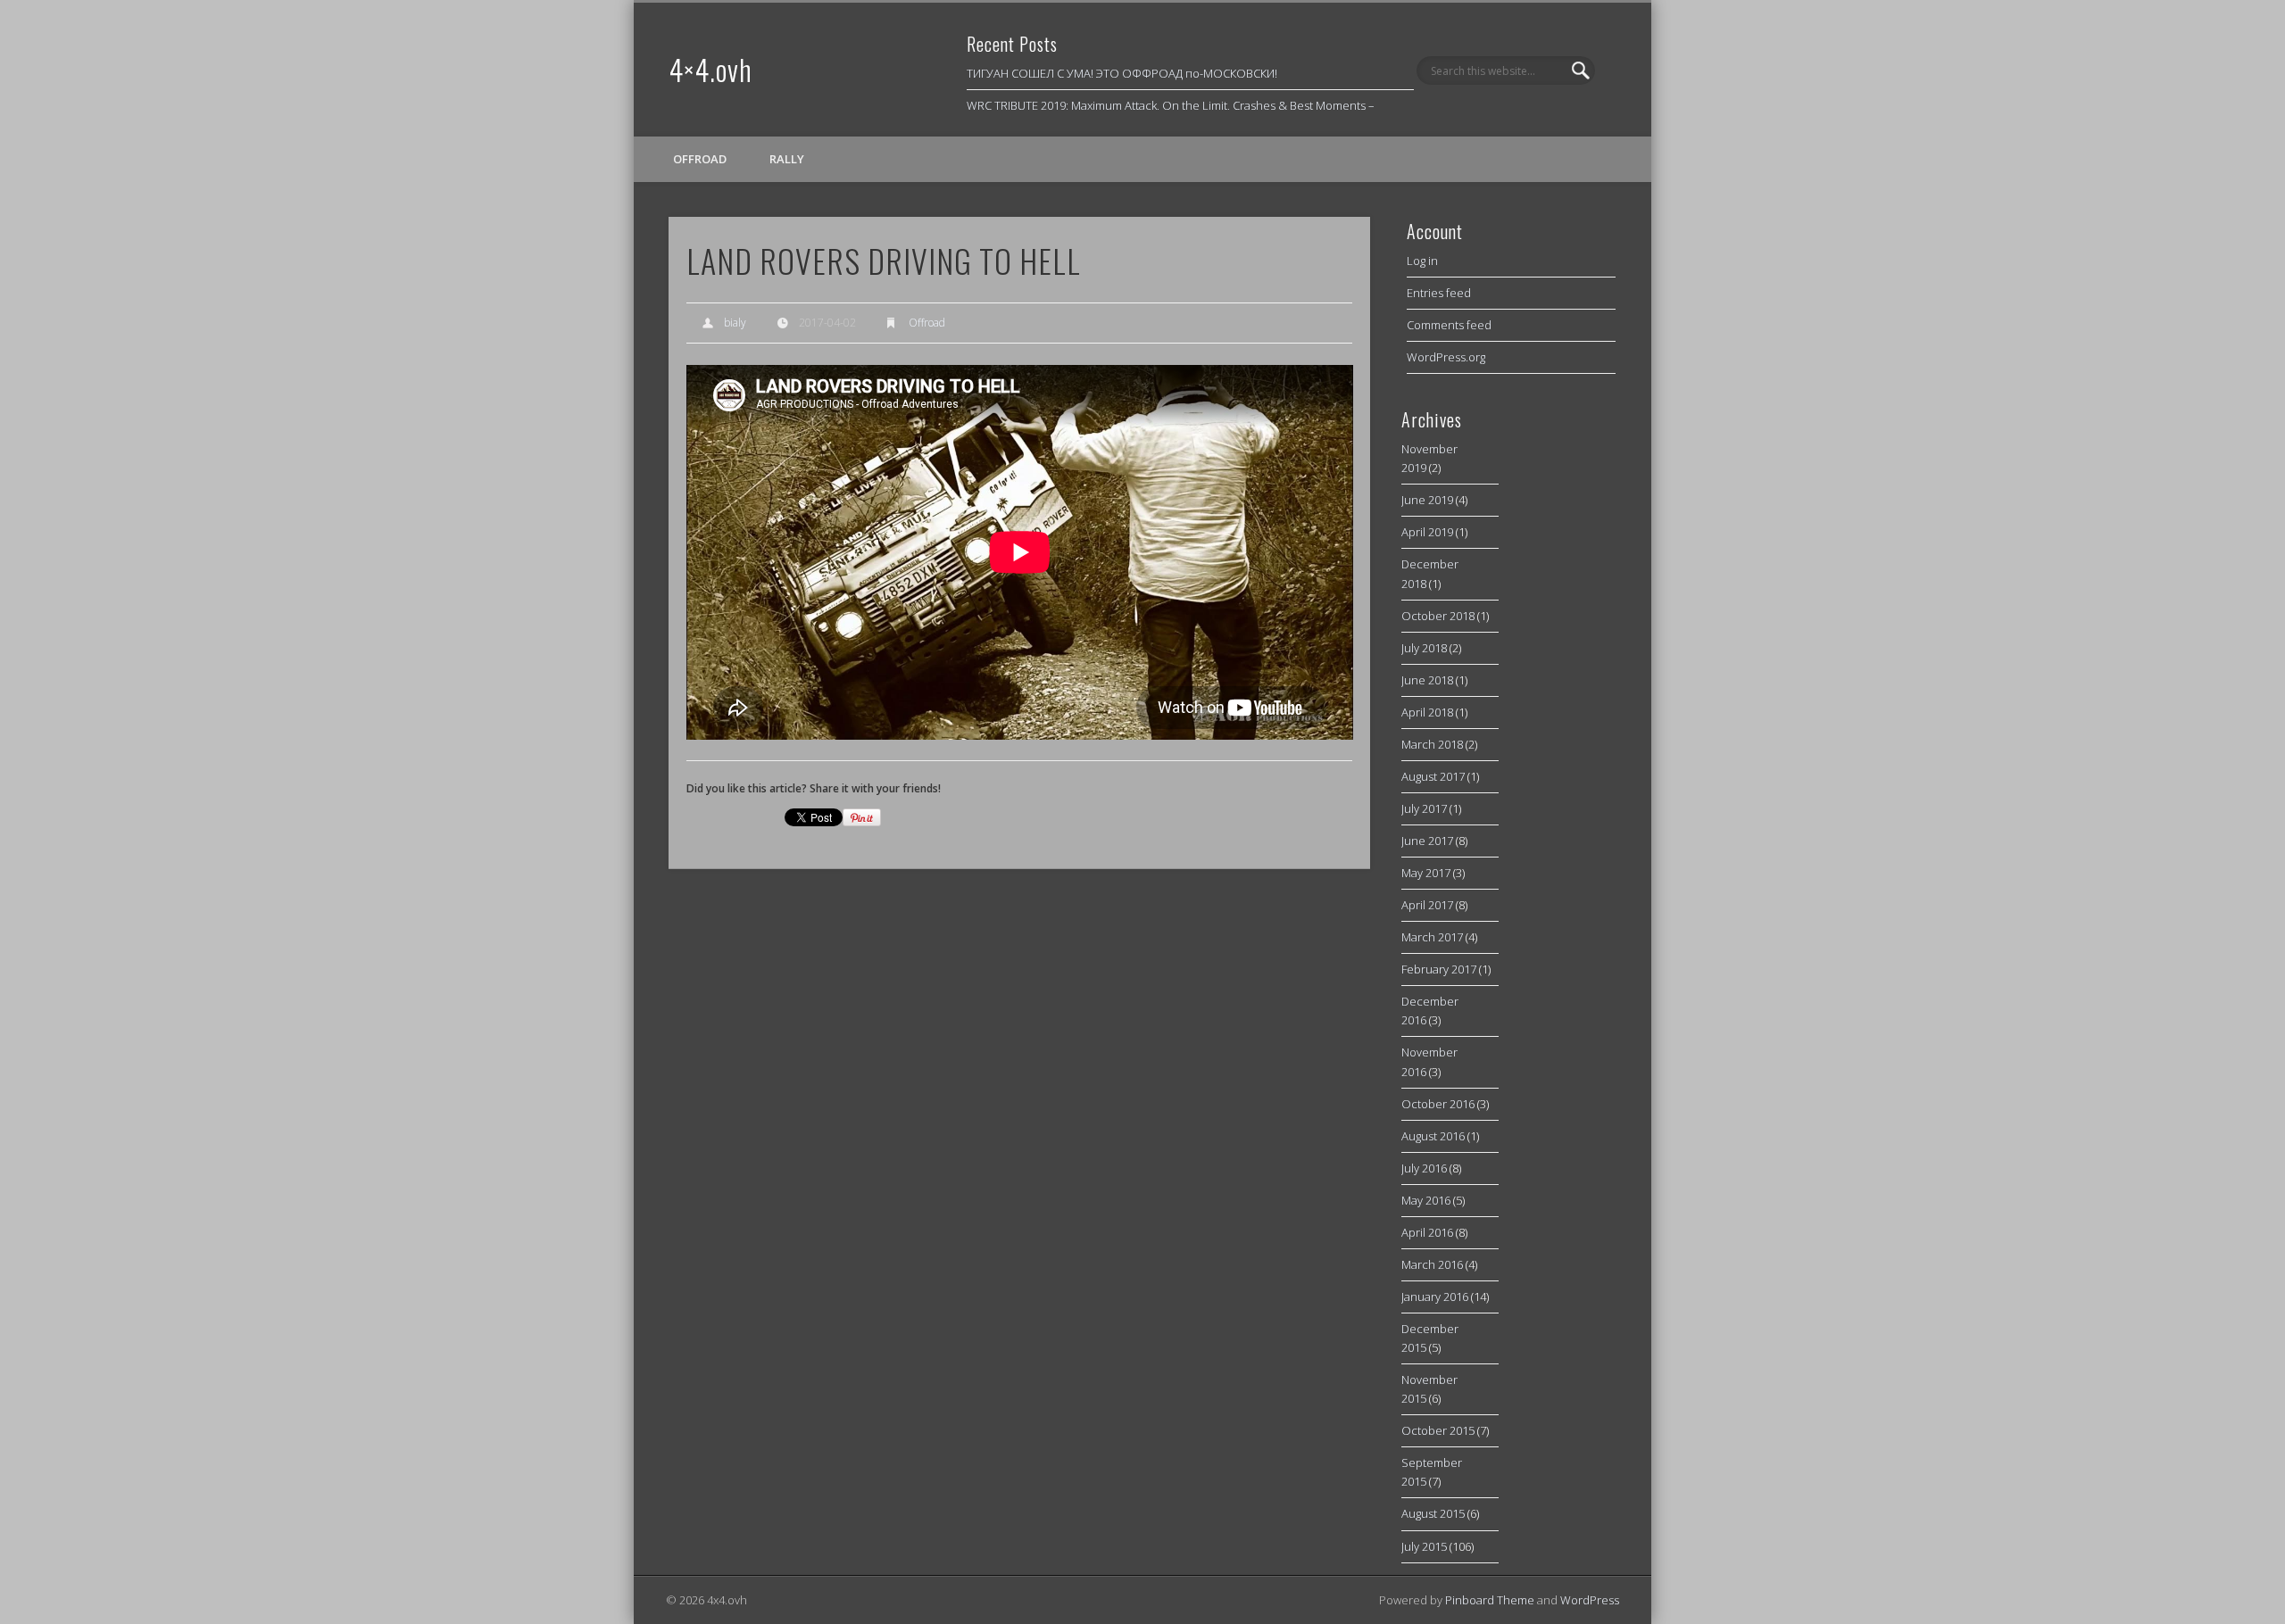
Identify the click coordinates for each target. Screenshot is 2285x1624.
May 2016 (1426, 1200)
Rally (787, 159)
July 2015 (1424, 1546)
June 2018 (1427, 680)
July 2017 (1424, 808)
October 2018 (1438, 616)
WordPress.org (1446, 357)
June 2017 (1427, 841)
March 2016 (1432, 1264)
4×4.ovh (710, 69)
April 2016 (1427, 1232)
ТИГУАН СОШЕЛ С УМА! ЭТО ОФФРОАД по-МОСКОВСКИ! (1122, 73)
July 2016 (1424, 1168)
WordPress (1590, 1600)
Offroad (700, 159)
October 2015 (1438, 1430)
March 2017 (1432, 937)
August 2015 (1433, 1513)
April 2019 (1427, 532)
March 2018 (1432, 744)
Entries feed (1439, 293)
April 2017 (1427, 905)
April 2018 (1427, 712)
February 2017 (1439, 969)
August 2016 (1433, 1136)
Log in (1422, 261)
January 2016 (1435, 1297)
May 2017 (1426, 873)
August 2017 (1433, 776)
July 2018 (1424, 648)
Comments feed (1449, 325)
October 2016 (1438, 1104)
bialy (735, 323)
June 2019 (1427, 500)
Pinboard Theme (1490, 1600)
